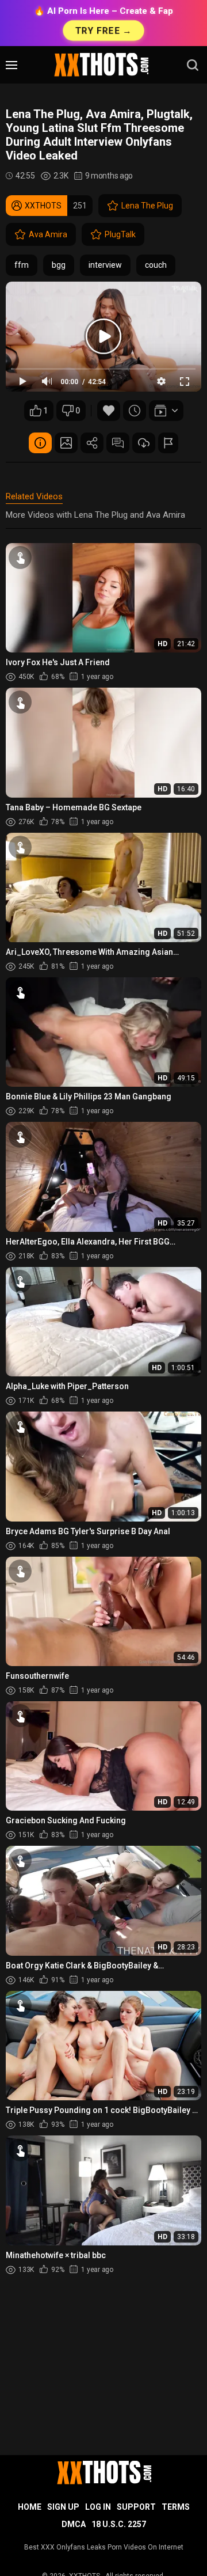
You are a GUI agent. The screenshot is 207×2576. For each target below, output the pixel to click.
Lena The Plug (147, 206)
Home (30, 2507)
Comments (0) (118, 443)
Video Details (40, 443)
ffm (22, 265)
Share (92, 443)
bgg (59, 265)
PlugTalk (120, 234)
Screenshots (66, 443)
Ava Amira (48, 234)
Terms (176, 2507)
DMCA (74, 2524)
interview (105, 265)
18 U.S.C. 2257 (119, 2524)
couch (156, 265)
